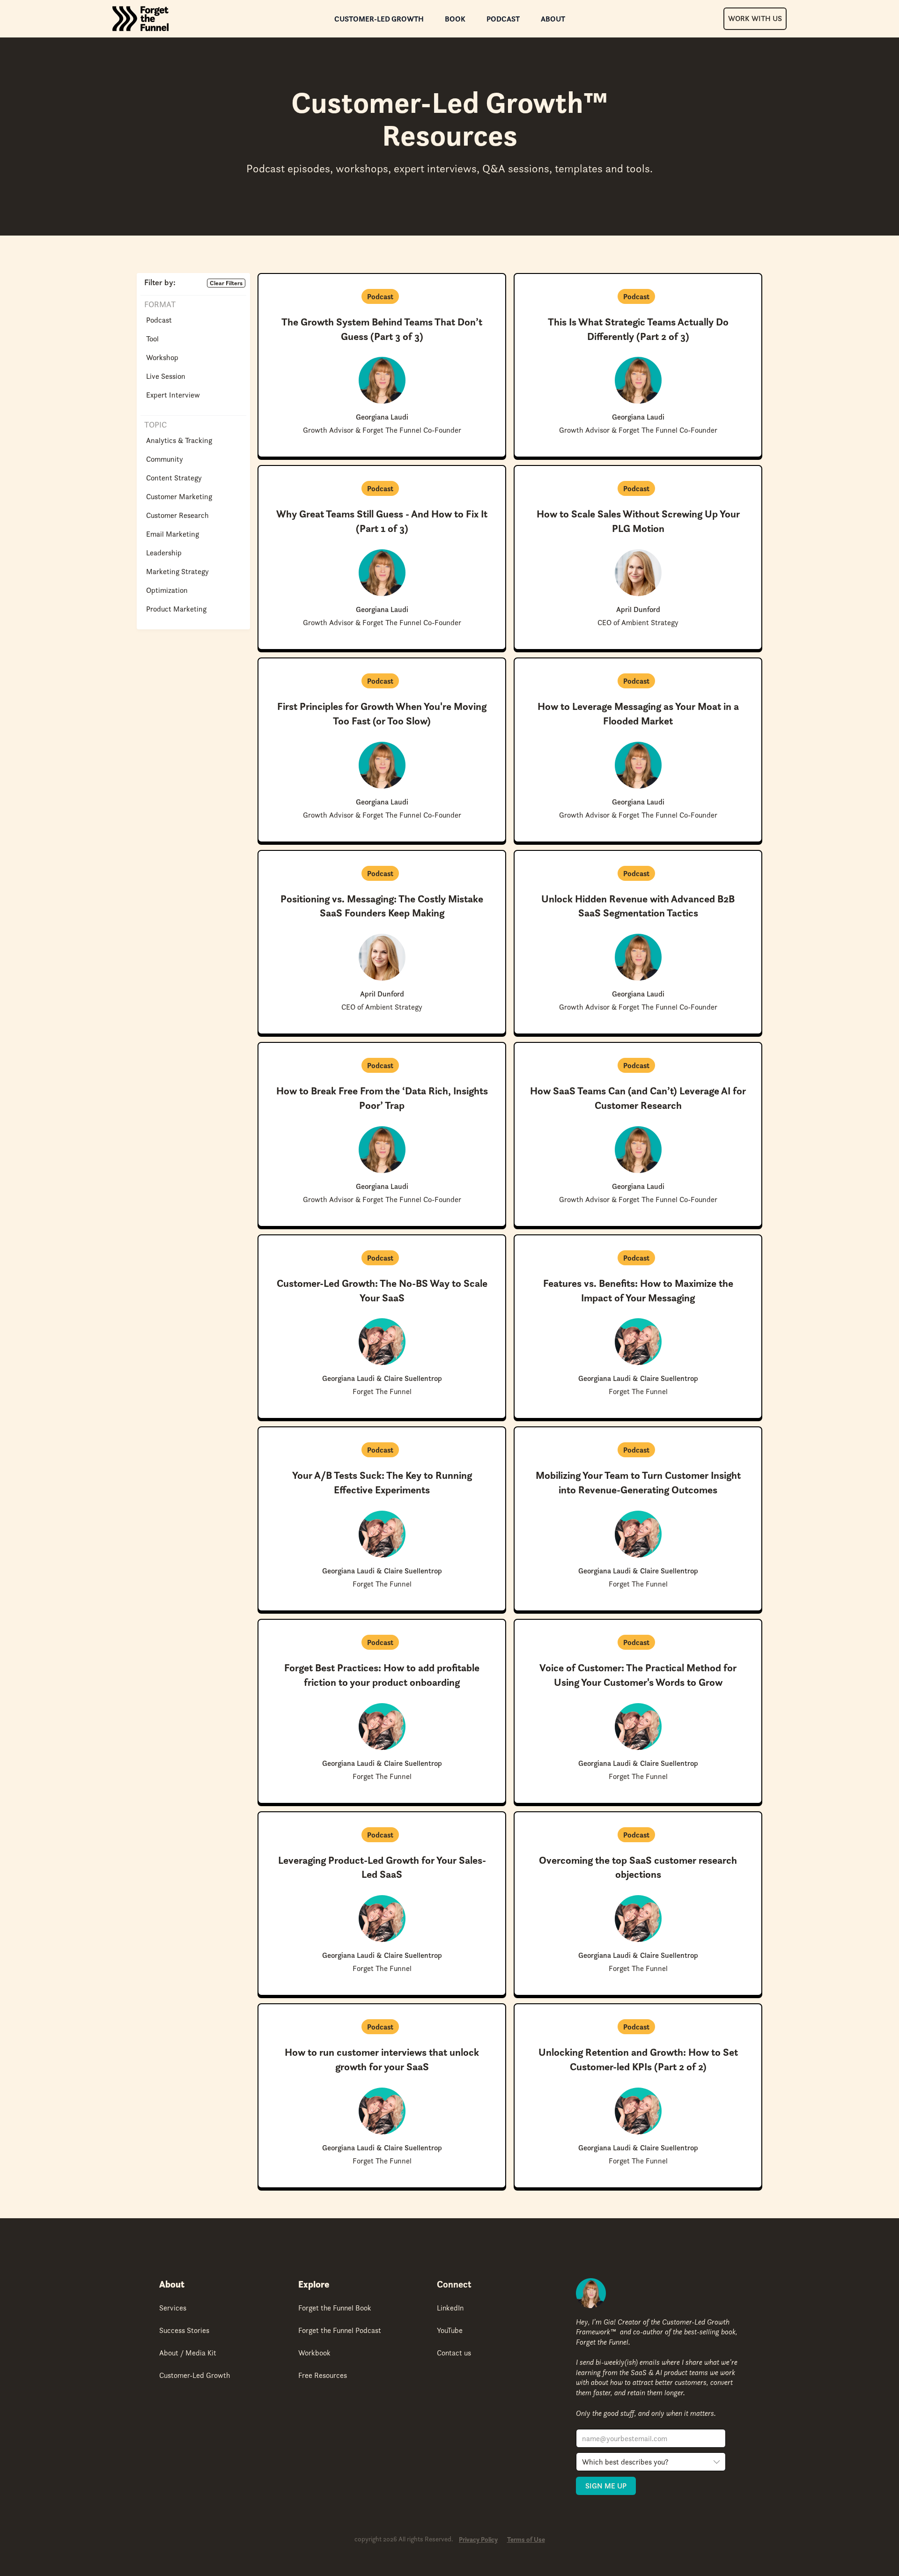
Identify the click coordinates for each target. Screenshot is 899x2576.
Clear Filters (226, 283)
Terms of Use (526, 2540)
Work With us (755, 18)
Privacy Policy (478, 2540)
